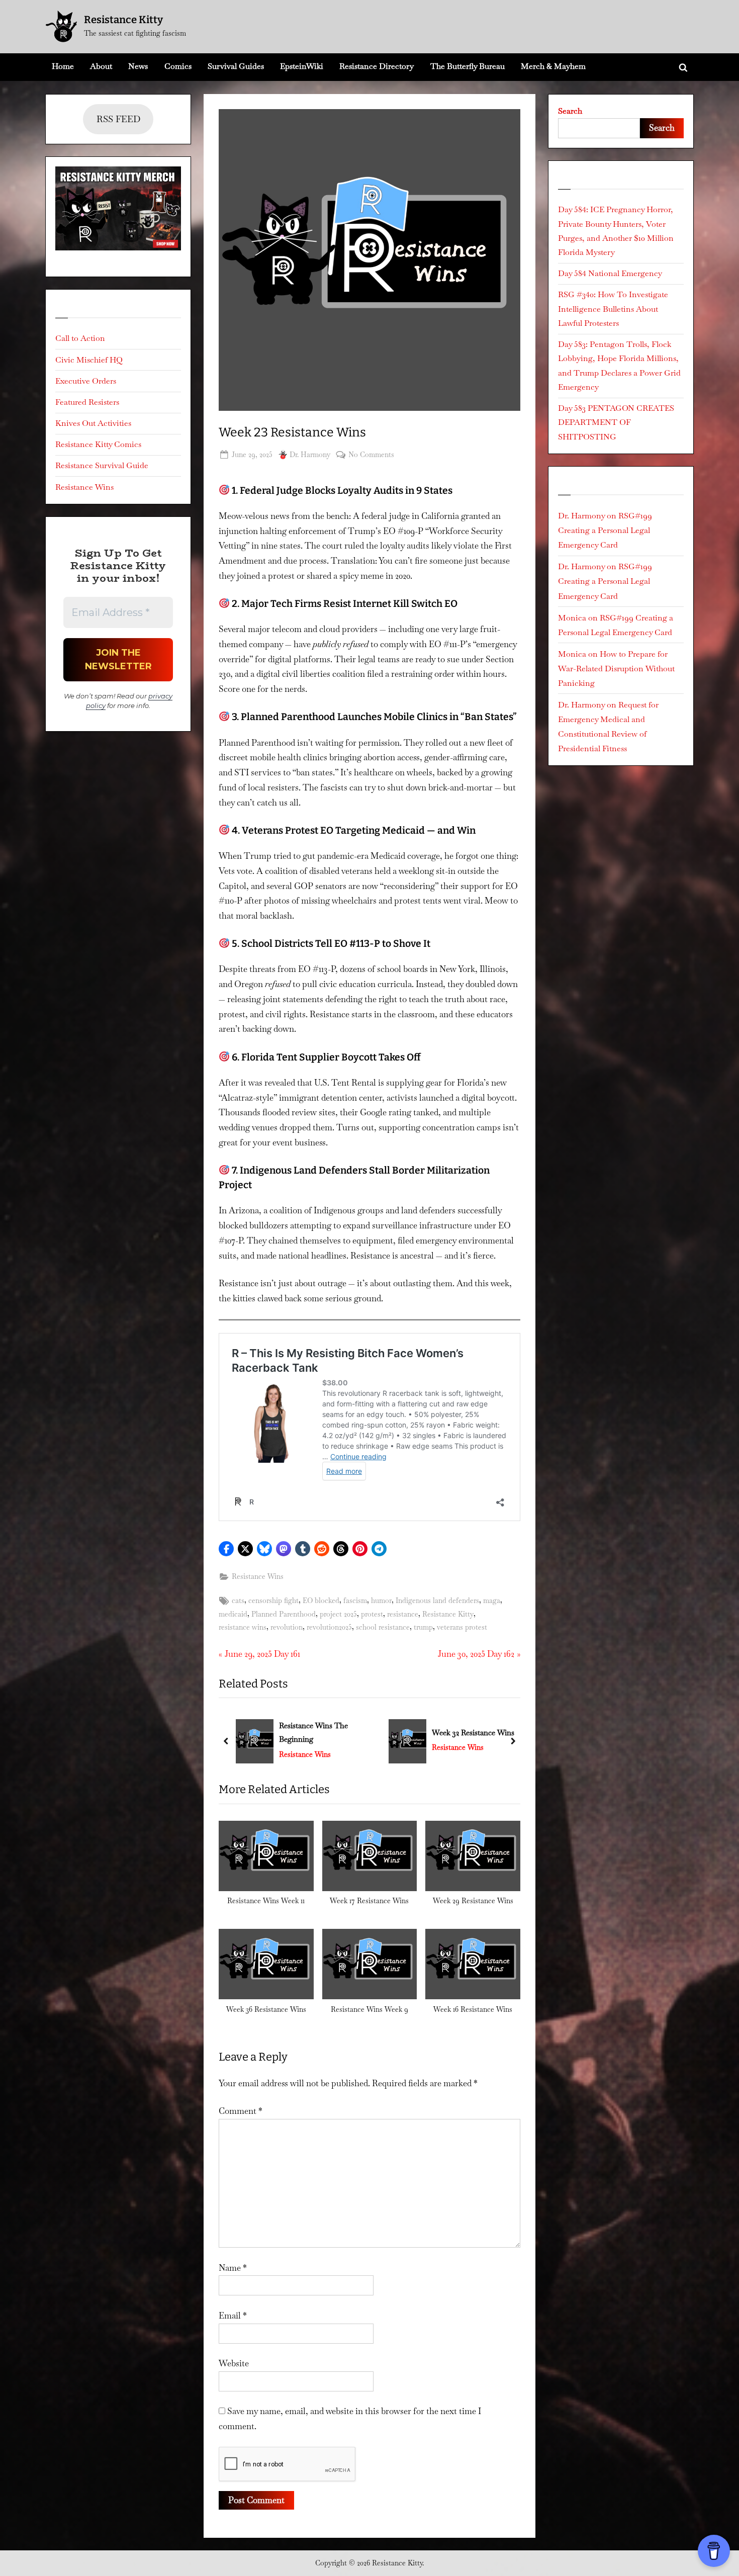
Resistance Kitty (123, 20)
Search (570, 111)
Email (233, 2316)
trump (423, 1627)
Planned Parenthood (284, 1614)
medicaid (233, 1614)
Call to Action (80, 338)
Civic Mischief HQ (89, 360)
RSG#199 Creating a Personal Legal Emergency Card (605, 530)
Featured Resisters (87, 402)
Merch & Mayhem (553, 66)
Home (63, 66)
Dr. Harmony (310, 454)
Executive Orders (86, 381)
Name (233, 2268)
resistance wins (243, 1627)
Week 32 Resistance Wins (320, 1733)
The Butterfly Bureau (468, 66)
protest (372, 1614)
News (138, 66)
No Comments (371, 455)
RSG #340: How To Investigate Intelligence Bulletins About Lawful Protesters (613, 309)
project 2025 (338, 1614)
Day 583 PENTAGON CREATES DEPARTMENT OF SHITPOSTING (616, 422)
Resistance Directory (377, 66)
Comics (178, 66)
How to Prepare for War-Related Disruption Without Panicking (616, 669)
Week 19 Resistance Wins (473, 1733)
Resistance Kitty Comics (98, 444)
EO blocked (321, 1601)
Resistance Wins (258, 1576)
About (101, 66)
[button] (226, 1549)
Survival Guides (236, 66)
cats (238, 1601)
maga (492, 1601)
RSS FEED (118, 119)
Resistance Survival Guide (102, 465)
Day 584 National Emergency (610, 273)
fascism (355, 1601)
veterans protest (462, 1627)
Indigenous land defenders (437, 1601)
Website (234, 2363)
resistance (403, 1614)
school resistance (383, 1627)
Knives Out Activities (93, 423)
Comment (241, 2111)
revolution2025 (329, 1627)
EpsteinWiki (302, 66)
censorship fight (273, 1601)
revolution (287, 1627)
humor (381, 1601)
